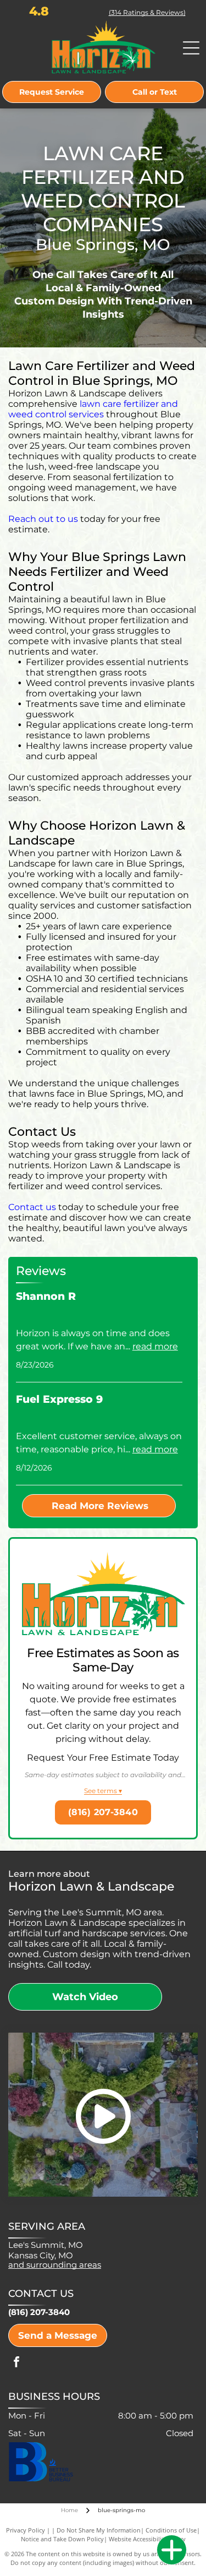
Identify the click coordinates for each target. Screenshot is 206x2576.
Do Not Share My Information (99, 2530)
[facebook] (16, 2363)
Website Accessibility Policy (147, 2539)
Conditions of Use (171, 2530)
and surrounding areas (55, 2265)
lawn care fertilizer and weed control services (93, 409)
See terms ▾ (103, 1791)
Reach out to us (43, 519)
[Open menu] (191, 48)
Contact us (32, 1207)
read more (155, 1346)
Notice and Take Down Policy (62, 2539)
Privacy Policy (26, 2530)
